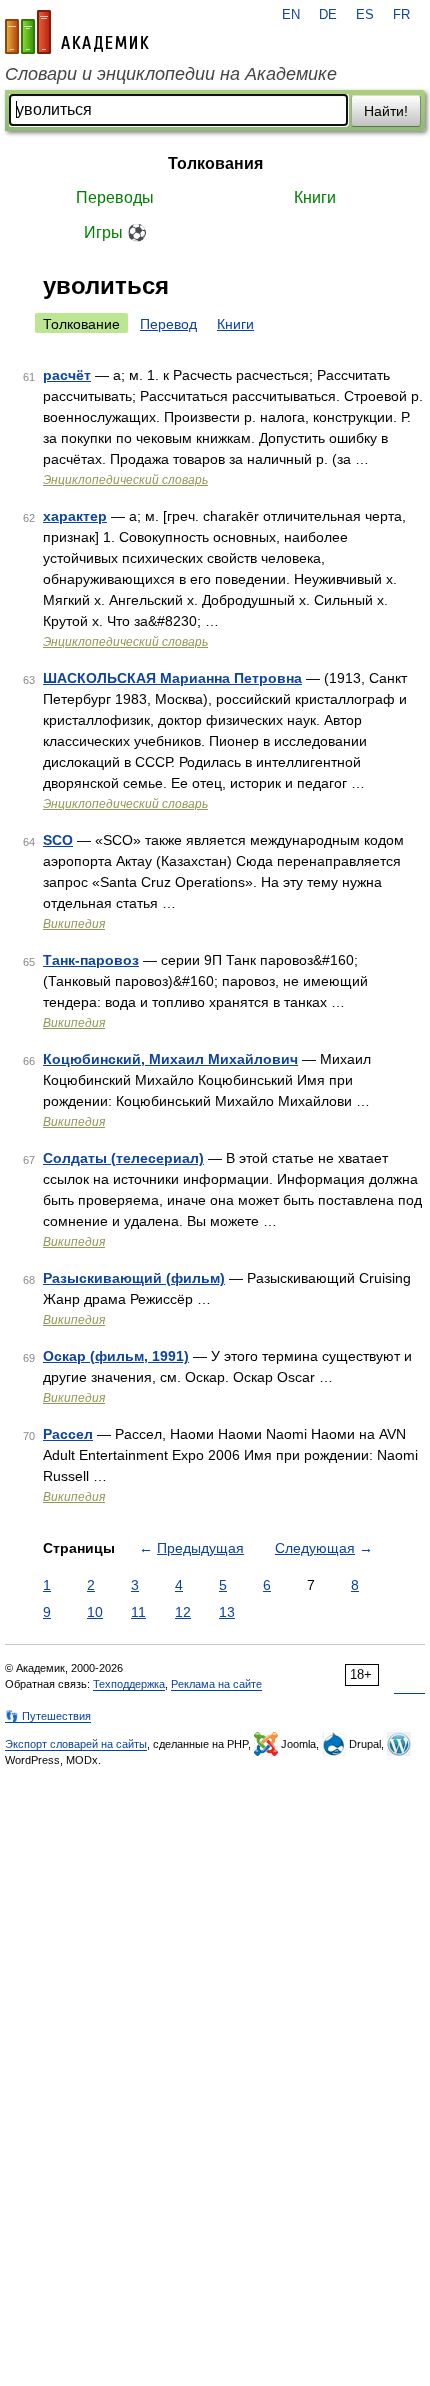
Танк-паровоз (91, 960)
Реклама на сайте (216, 1684)
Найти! (386, 111)
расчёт (67, 375)
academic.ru (77, 32)
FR (401, 15)
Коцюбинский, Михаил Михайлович (170, 1059)
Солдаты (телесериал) (123, 1158)
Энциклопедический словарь (125, 480)
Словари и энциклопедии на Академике (171, 74)
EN (291, 15)
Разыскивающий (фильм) (134, 1278)
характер (75, 516)
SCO (58, 840)
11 (138, 1612)
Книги (315, 197)
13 (227, 1612)
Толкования (215, 163)
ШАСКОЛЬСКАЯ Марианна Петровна (172, 678)
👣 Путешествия (48, 1716)
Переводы (115, 197)
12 (183, 1612)
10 (95, 1612)
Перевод (168, 324)
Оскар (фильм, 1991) (116, 1356)
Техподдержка (129, 1684)
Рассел (68, 1434)
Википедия (74, 924)
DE (328, 15)
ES (365, 15)
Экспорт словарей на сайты (76, 1744)
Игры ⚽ (115, 232)
